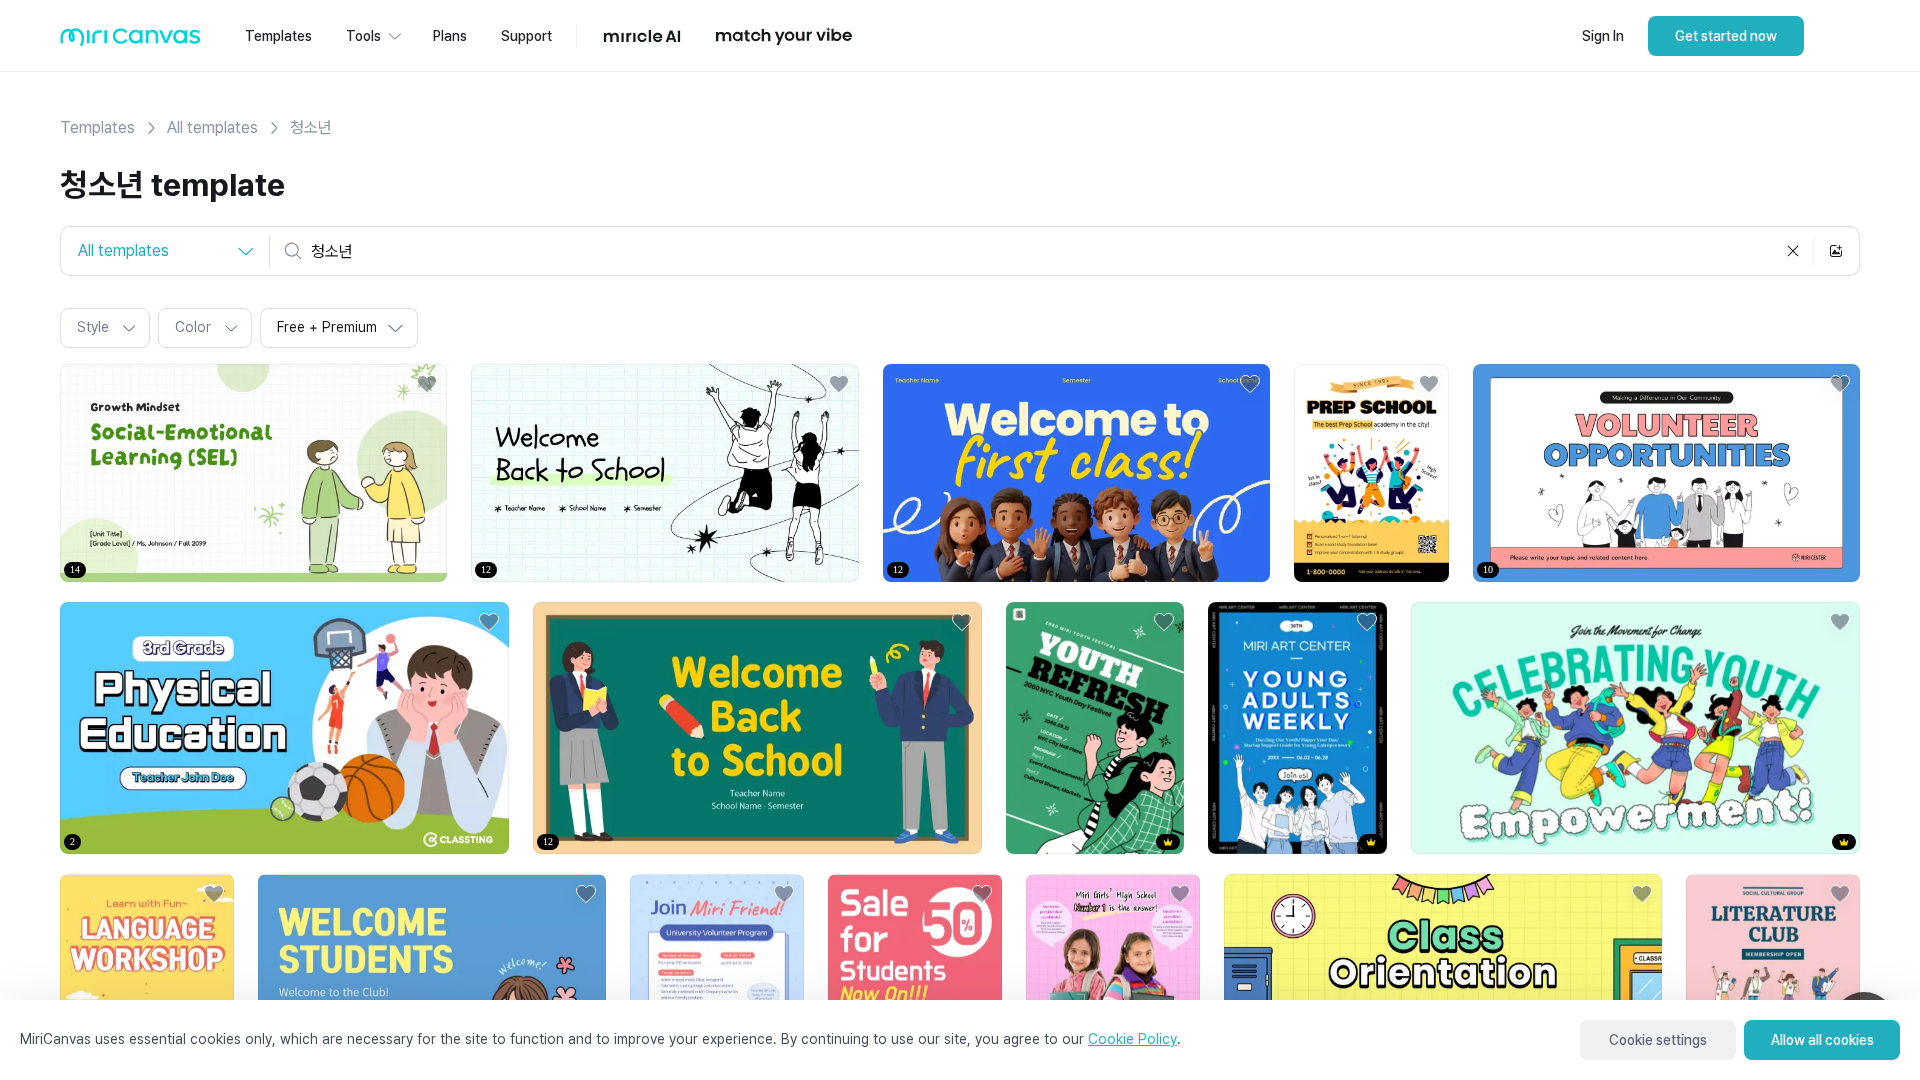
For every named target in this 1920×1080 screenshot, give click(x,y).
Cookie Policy (1132, 1039)
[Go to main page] (130, 41)
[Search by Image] (1836, 251)
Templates (97, 127)
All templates (212, 127)
